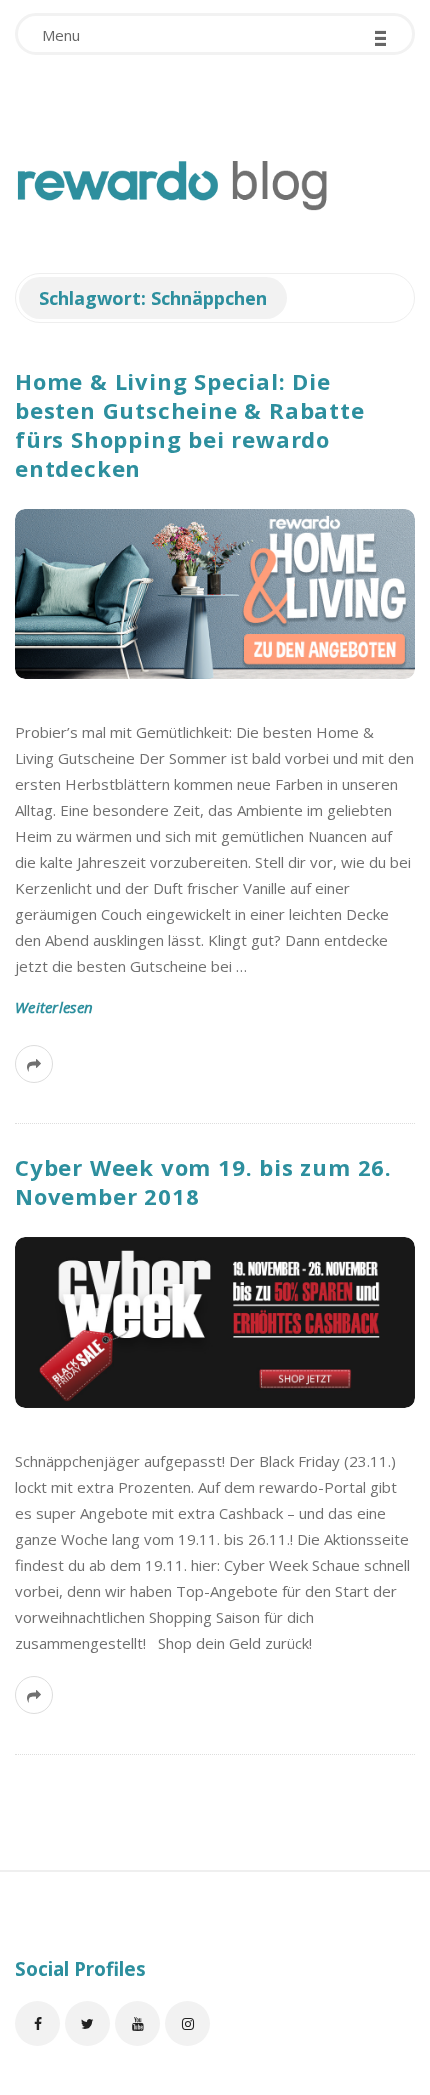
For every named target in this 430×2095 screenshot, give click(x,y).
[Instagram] (187, 2023)
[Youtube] (137, 2023)
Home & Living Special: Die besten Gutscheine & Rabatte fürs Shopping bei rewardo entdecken (190, 424)
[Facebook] (37, 2023)
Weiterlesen (54, 1007)
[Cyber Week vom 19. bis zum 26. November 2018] (215, 1322)
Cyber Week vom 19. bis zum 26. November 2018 (203, 1181)
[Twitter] (87, 2023)
